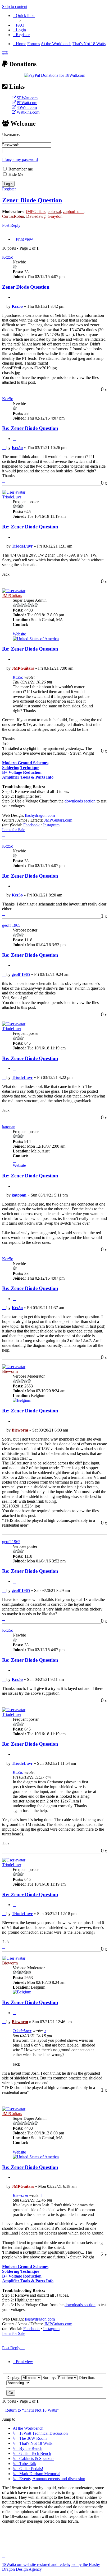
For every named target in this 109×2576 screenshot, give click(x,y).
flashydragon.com (40, 815)
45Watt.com (27, 107)
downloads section (80, 801)
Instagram (51, 825)
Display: (14, 2378)
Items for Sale (14, 830)
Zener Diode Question (32, 200)
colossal (54, 212)
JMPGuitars (36, 212)
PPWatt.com (27, 103)
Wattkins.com (28, 112)
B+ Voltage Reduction (22, 772)
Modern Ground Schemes (25, 763)
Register (9, 189)
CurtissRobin (13, 216)
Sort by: (50, 2378)
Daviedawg (36, 216)
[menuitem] (19, 25)
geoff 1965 (11, 925)
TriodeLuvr (12, 497)
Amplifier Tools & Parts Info (28, 777)
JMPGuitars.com (58, 820)
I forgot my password (20, 159)
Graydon (55, 216)
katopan (9, 1127)
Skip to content (15, 7)
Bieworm (10, 1371)
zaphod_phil (73, 212)
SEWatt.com (27, 98)
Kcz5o (8, 257)
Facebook (31, 825)
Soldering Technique (21, 768)
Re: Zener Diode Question (30, 428)
